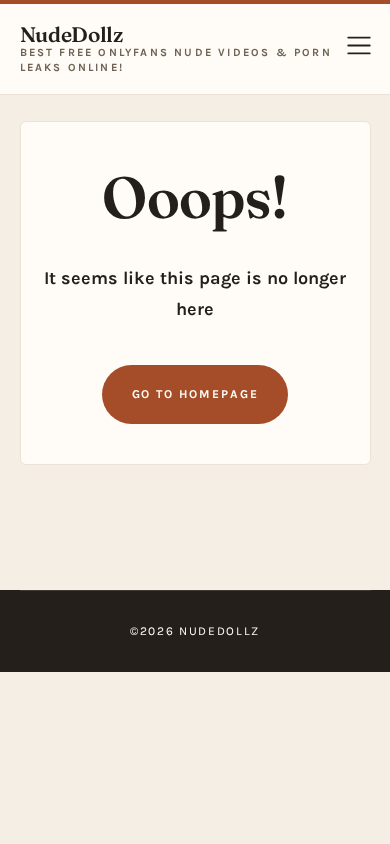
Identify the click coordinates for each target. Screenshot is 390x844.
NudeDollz (71, 34)
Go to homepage (195, 394)
